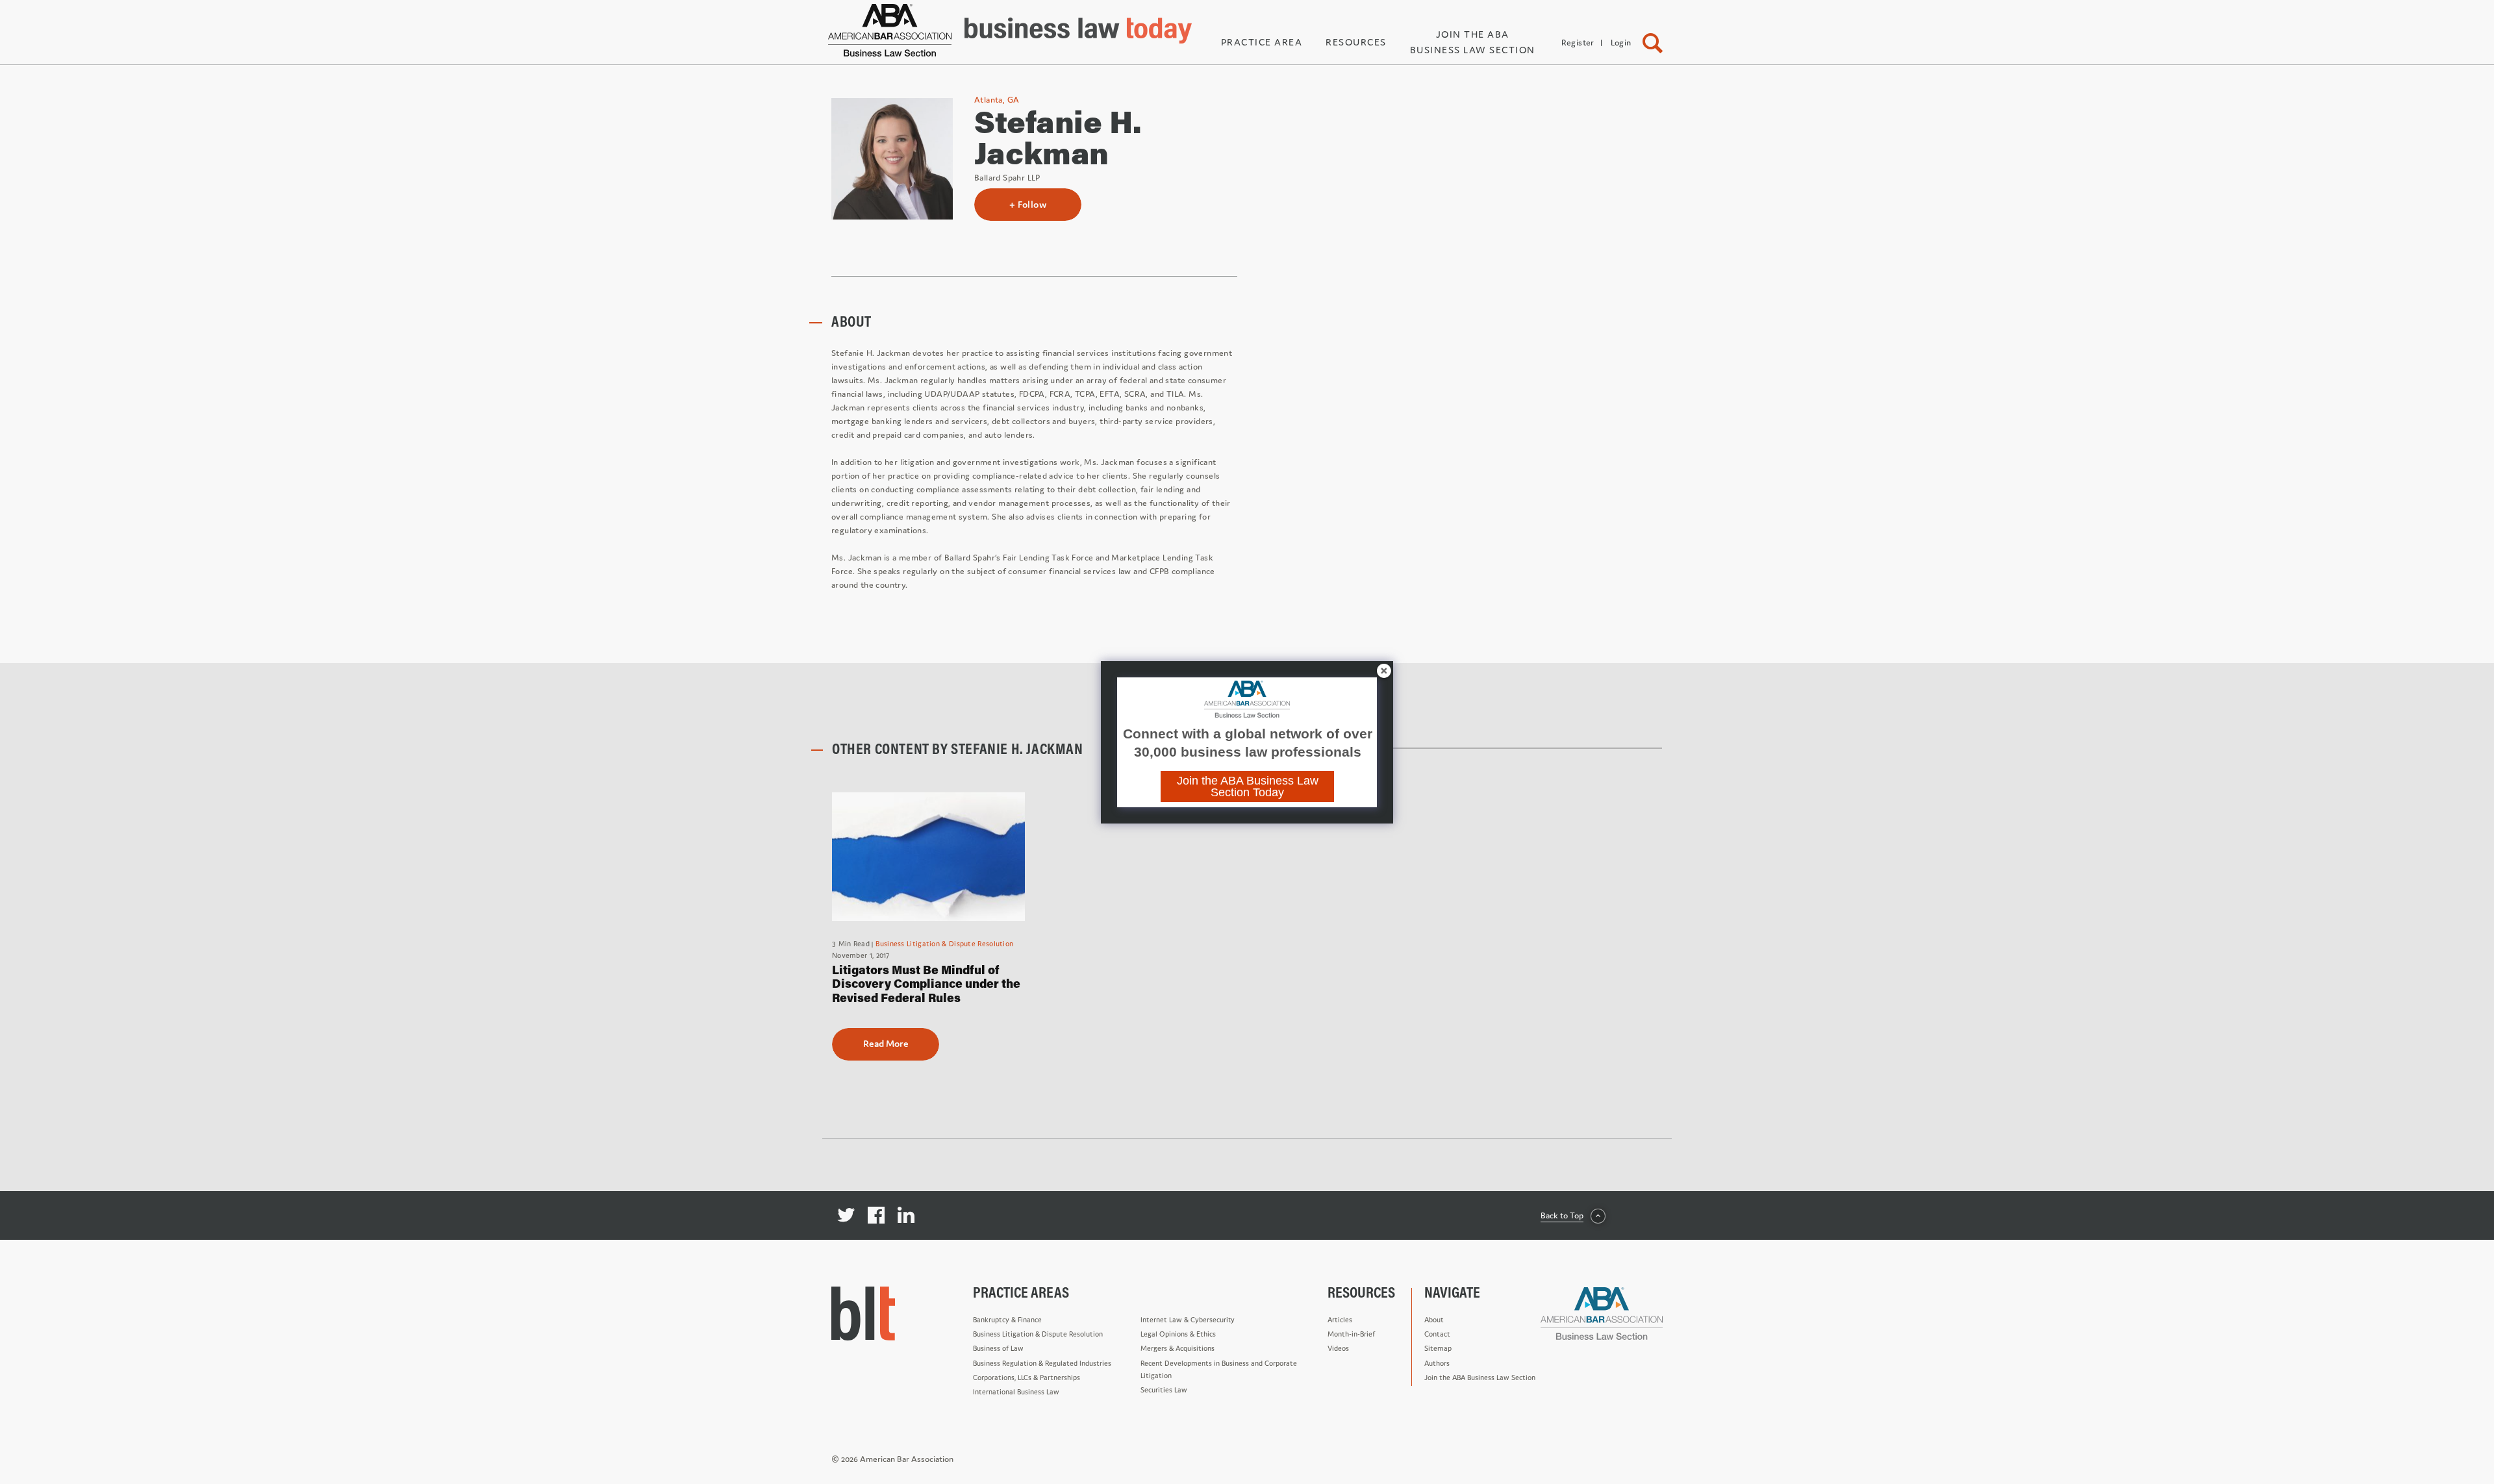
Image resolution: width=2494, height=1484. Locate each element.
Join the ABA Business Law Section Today (1248, 786)
